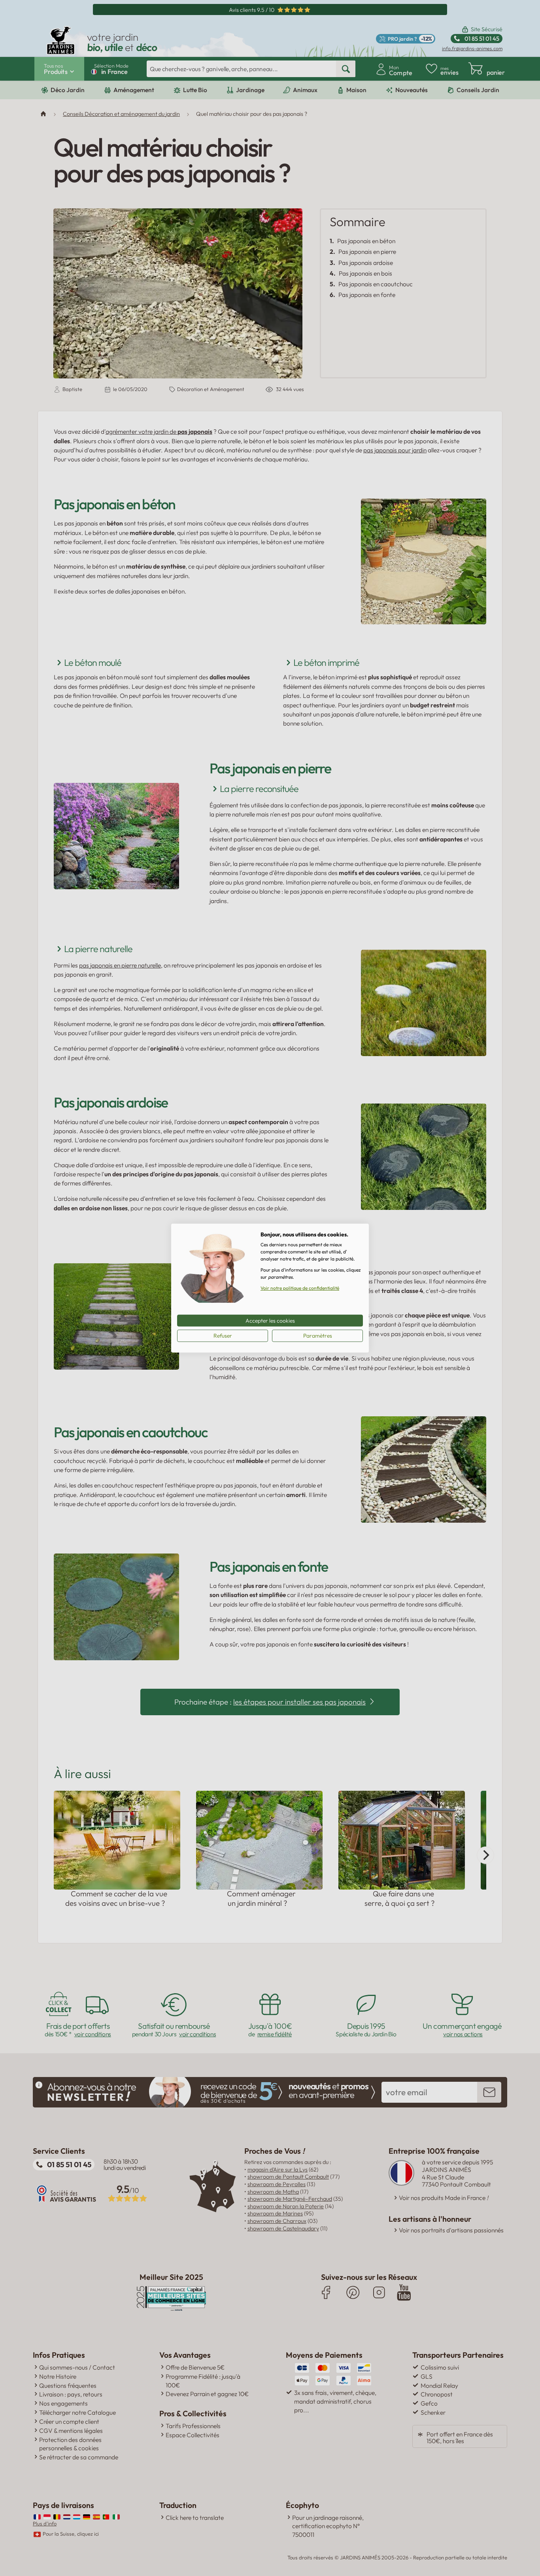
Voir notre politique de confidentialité (300, 1288)
